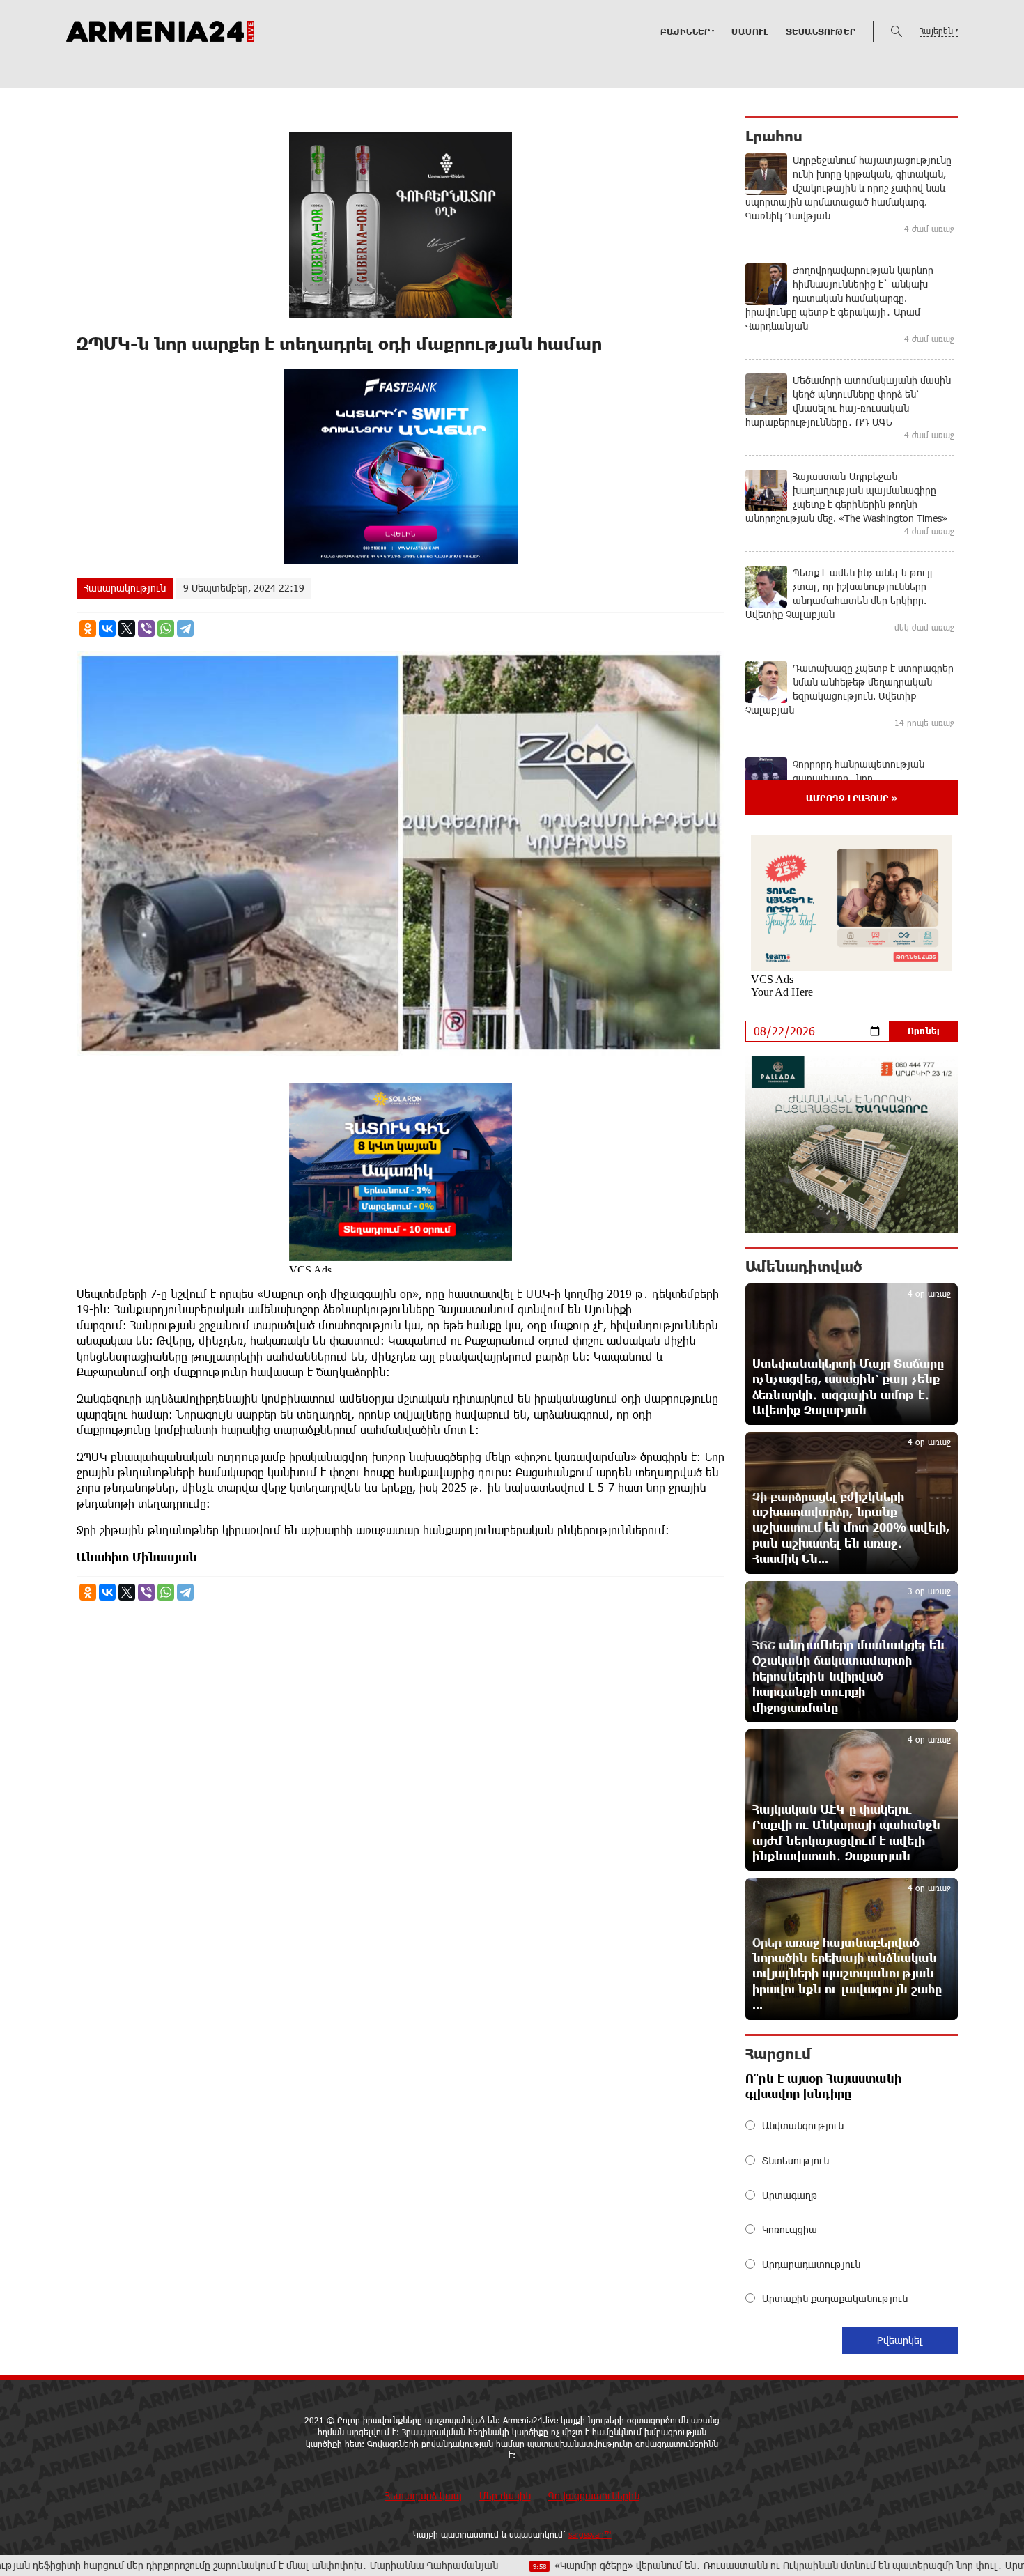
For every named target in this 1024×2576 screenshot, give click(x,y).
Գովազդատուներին (594, 2496)
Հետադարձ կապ (424, 2496)
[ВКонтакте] (107, 628)
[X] (127, 628)
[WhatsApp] (166, 628)
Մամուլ (750, 31)
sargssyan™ (590, 2534)
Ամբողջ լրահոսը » (852, 798)
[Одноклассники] (88, 628)
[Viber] (146, 628)
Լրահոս (774, 136)
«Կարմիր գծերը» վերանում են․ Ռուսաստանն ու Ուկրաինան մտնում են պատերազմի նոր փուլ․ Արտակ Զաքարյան (697, 2565)
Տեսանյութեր (821, 31)
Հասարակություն (125, 588)
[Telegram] (185, 628)
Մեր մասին (505, 2496)
